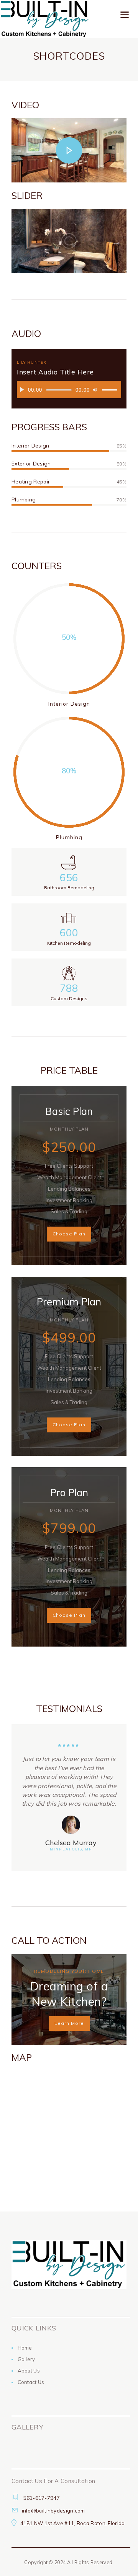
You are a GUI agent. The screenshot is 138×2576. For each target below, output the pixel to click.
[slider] (110, 385)
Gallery (26, 2359)
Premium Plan (69, 1302)
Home (25, 2348)
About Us (29, 2371)
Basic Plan (69, 1111)
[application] (69, 390)
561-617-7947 (41, 2498)
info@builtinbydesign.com (53, 2511)
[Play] (24, 392)
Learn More (69, 2023)
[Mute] (97, 392)
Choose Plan (69, 1234)
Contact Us (31, 2382)
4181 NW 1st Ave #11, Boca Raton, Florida (73, 2523)
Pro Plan (69, 1493)
